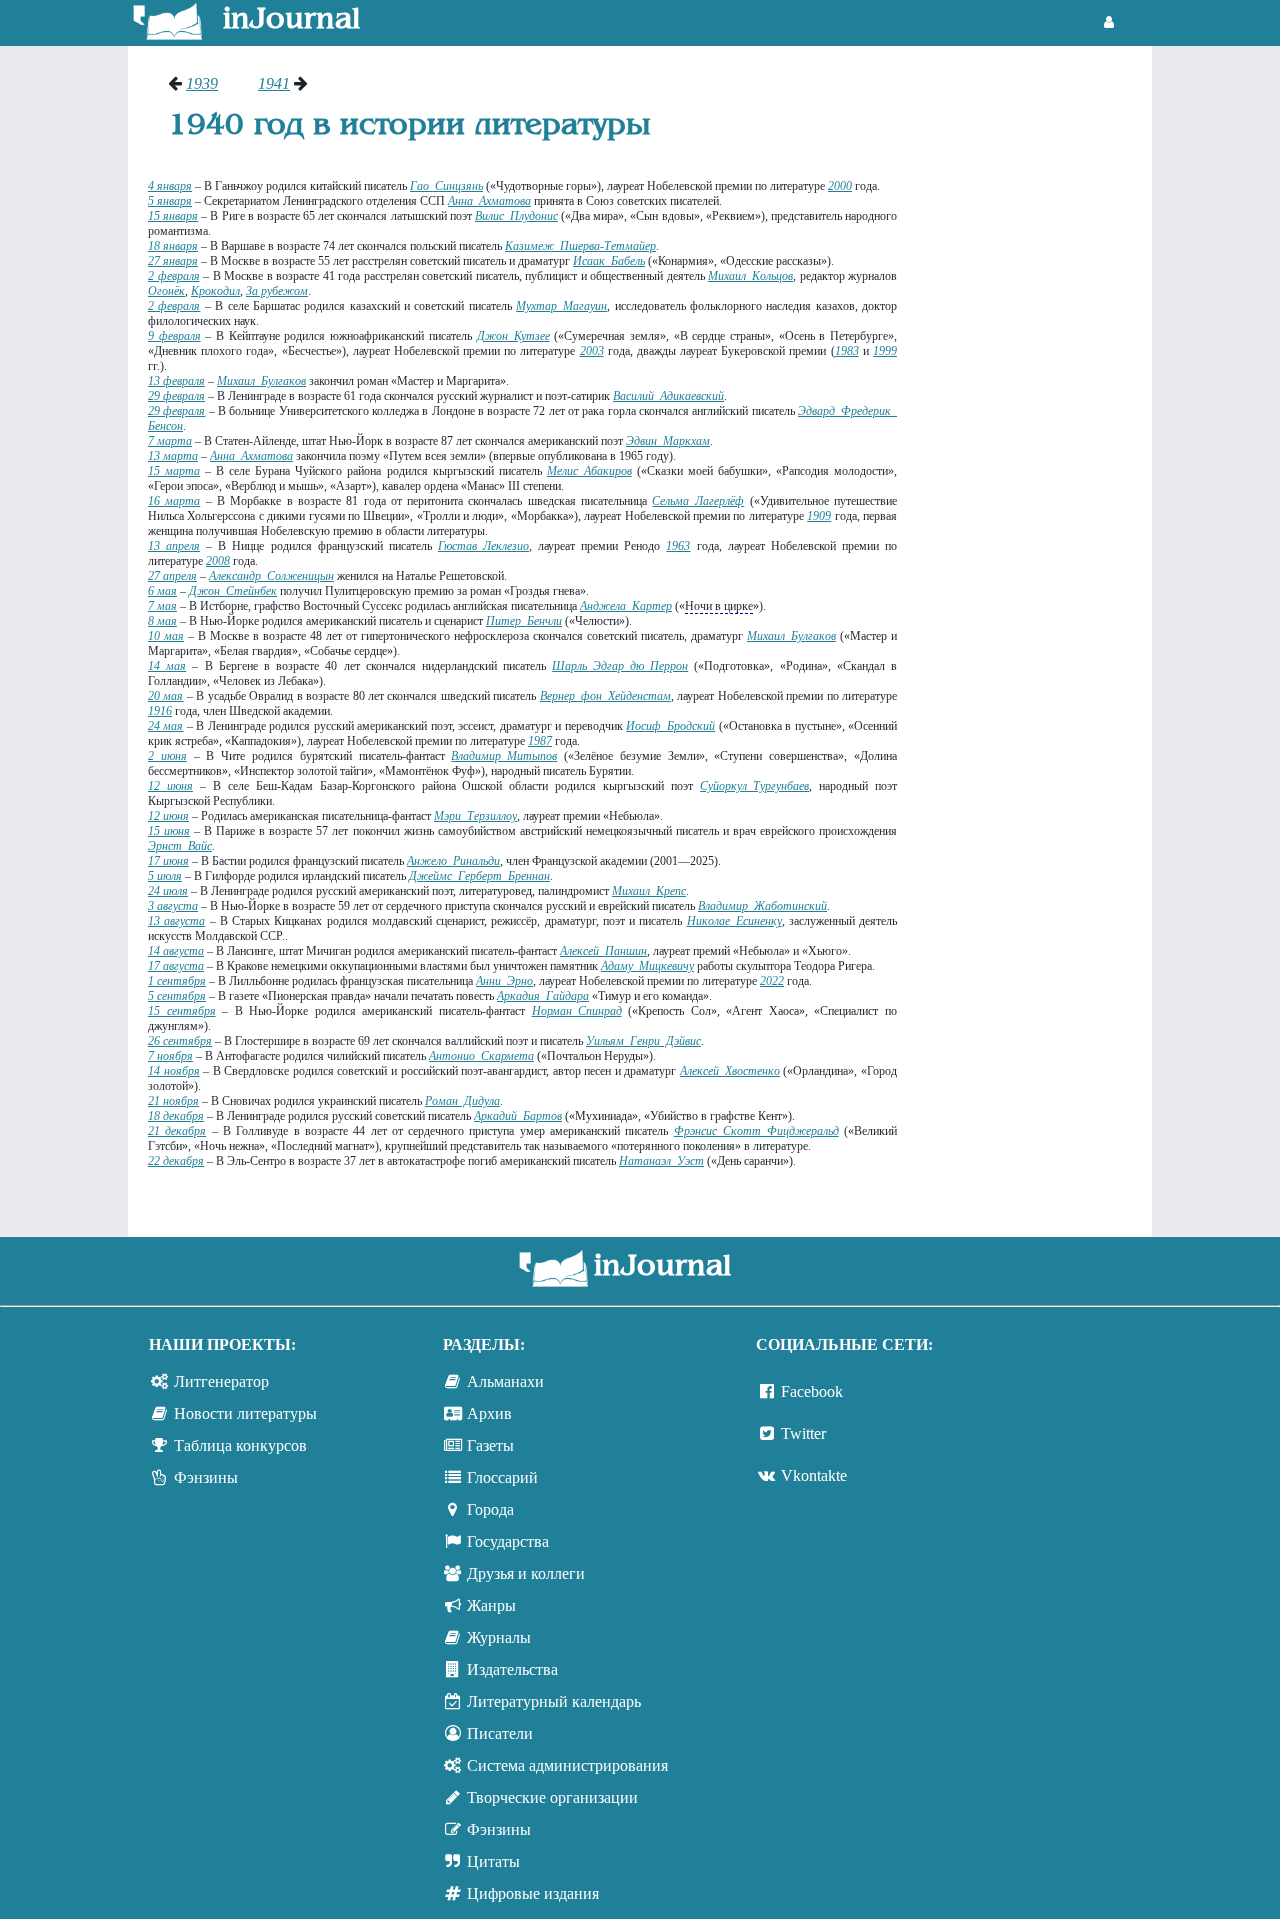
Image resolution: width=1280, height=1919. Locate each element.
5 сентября (177, 996)
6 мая (162, 591)
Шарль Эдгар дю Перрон (620, 666)
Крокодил (215, 291)
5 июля (165, 876)
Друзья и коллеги (526, 1573)
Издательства (512, 1669)
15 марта (174, 471)
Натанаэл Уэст (661, 1161)
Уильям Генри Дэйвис (643, 1041)
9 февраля (174, 336)
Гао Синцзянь (446, 186)
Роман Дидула (462, 1101)
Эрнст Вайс (180, 846)
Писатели (500, 1733)
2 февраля (174, 276)
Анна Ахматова (489, 201)
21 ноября (173, 1101)
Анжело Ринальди (453, 861)
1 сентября (177, 981)
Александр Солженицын (271, 576)
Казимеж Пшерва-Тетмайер (580, 246)
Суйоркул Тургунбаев (754, 786)
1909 (819, 516)
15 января (173, 216)
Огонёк (166, 291)
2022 (772, 981)
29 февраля (176, 396)
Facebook (812, 1391)
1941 (274, 83)
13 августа (176, 921)
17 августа (176, 966)
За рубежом (277, 291)
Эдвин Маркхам (668, 441)
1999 (885, 351)
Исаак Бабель (609, 261)
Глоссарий (502, 1477)
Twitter (803, 1433)
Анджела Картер (626, 606)
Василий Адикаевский (668, 396)
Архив (489, 1413)
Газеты (490, 1445)
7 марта (170, 441)
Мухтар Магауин (561, 306)
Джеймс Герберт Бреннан (479, 876)
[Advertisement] (1034, 375)
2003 (592, 351)
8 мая (162, 621)
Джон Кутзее (513, 336)
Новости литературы (245, 1413)
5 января (170, 201)
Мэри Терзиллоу (475, 816)
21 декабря (177, 1131)
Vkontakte (814, 1475)
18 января (173, 246)
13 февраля (176, 381)
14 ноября (174, 1071)
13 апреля (174, 546)
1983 (847, 351)
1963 (678, 546)
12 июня (170, 786)
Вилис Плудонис (516, 216)
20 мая (165, 696)
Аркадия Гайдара (543, 996)
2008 (218, 561)
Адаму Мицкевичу (647, 966)
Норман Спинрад (577, 1011)
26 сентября (180, 1041)
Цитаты (493, 1861)
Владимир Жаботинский (762, 906)
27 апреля (172, 576)
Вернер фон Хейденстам (605, 696)
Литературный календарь (554, 1701)
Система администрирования (567, 1765)
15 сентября (182, 1011)
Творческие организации (552, 1797)
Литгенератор (221, 1381)
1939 (202, 83)
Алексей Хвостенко (730, 1071)
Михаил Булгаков (261, 381)
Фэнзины (206, 1477)
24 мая (165, 726)
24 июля (168, 891)
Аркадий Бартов (518, 1116)
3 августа (173, 906)
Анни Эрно (504, 981)
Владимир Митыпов (504, 756)
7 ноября (170, 1056)
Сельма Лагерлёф (698, 501)
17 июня (168, 861)
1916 (160, 711)
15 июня (169, 831)
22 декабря (176, 1161)
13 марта (173, 456)
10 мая (166, 636)
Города (490, 1509)
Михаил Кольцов (750, 276)
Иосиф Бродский (670, 726)
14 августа (176, 951)
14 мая (167, 666)
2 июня (167, 756)
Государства (508, 1541)
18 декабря (176, 1116)
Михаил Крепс (649, 891)
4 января (170, 186)
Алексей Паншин (603, 951)
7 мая (162, 606)
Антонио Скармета (481, 1056)
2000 (840, 186)
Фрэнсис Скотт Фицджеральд (756, 1131)
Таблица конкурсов (240, 1445)
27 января (173, 261)
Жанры (491, 1605)
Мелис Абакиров (589, 471)
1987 (540, 741)
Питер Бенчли (524, 621)
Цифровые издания (533, 1893)
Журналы (499, 1637)
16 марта (174, 501)
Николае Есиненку (734, 921)
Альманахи (505, 1381)
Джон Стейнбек (233, 591)
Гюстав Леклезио (483, 546)
